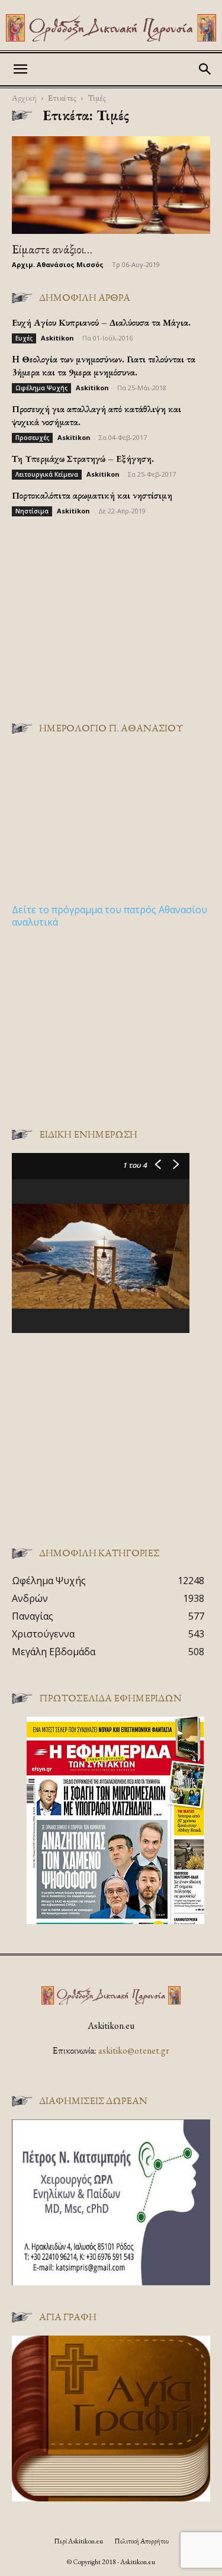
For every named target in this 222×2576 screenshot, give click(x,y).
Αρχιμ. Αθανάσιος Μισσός (58, 264)
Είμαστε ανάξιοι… (52, 249)
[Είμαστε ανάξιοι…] (111, 185)
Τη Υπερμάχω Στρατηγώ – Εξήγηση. (83, 459)
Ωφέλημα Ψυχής (41, 388)
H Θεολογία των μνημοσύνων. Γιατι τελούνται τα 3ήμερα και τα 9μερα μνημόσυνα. (104, 366)
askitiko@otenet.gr (134, 2050)
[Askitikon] (111, 28)
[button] (20, 69)
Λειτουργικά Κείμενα (47, 474)
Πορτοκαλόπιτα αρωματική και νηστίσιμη (92, 495)
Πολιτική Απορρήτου (141, 2541)
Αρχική (24, 97)
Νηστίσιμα (32, 511)
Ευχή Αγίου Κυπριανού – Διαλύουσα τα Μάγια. (101, 322)
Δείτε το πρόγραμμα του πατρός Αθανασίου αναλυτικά (110, 916)
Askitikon (57, 338)
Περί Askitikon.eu (78, 2541)
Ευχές (24, 338)
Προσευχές (32, 438)
